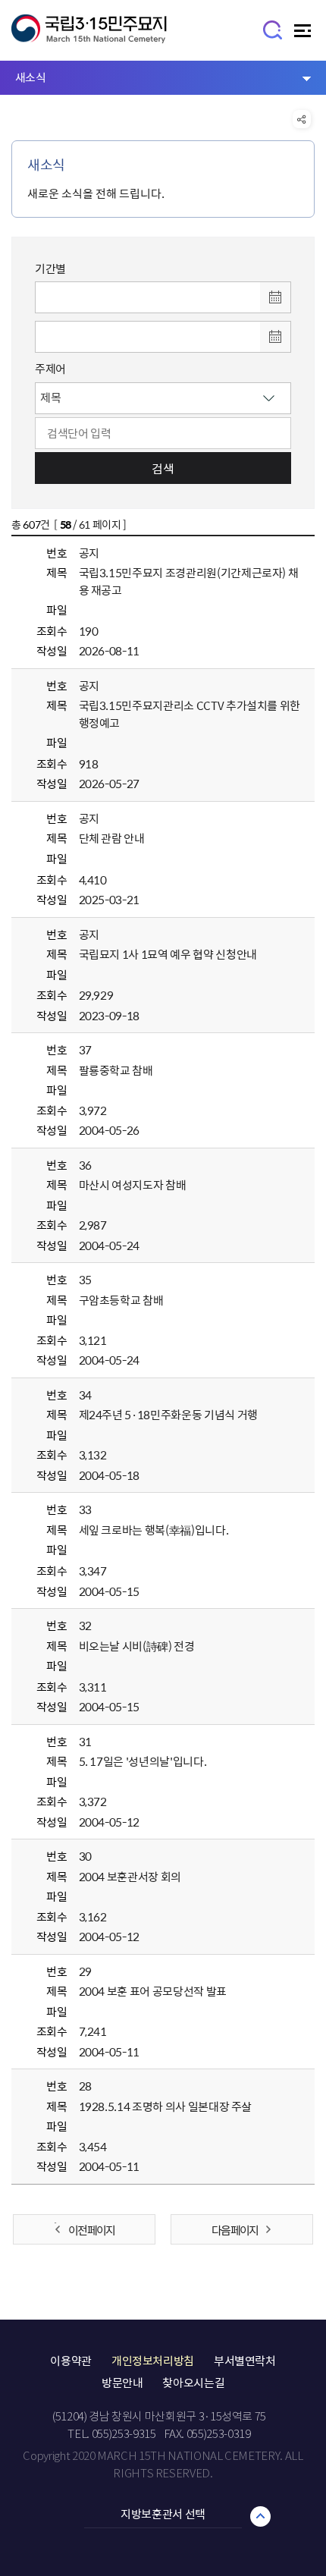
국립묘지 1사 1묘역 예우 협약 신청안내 (168, 954)
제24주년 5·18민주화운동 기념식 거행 (168, 1415)
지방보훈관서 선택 (163, 2514)
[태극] (89, 36)
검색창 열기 (273, 29)
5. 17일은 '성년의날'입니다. (143, 1761)
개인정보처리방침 (153, 2361)
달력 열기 (275, 297)
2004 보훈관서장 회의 (130, 1877)
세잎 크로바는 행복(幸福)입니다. (154, 1530)
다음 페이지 (235, 2230)
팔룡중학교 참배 (116, 1070)
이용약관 (71, 2361)
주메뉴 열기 (304, 35)
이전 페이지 (91, 2230)
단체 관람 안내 (112, 838)
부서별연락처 (245, 2361)
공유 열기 (302, 119)
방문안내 (122, 2383)
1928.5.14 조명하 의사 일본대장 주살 (166, 2106)
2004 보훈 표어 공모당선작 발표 (153, 1991)
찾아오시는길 (193, 2383)
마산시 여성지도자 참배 (133, 1185)
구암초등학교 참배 (121, 1300)
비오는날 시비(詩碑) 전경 (137, 1646)
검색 (163, 468)
